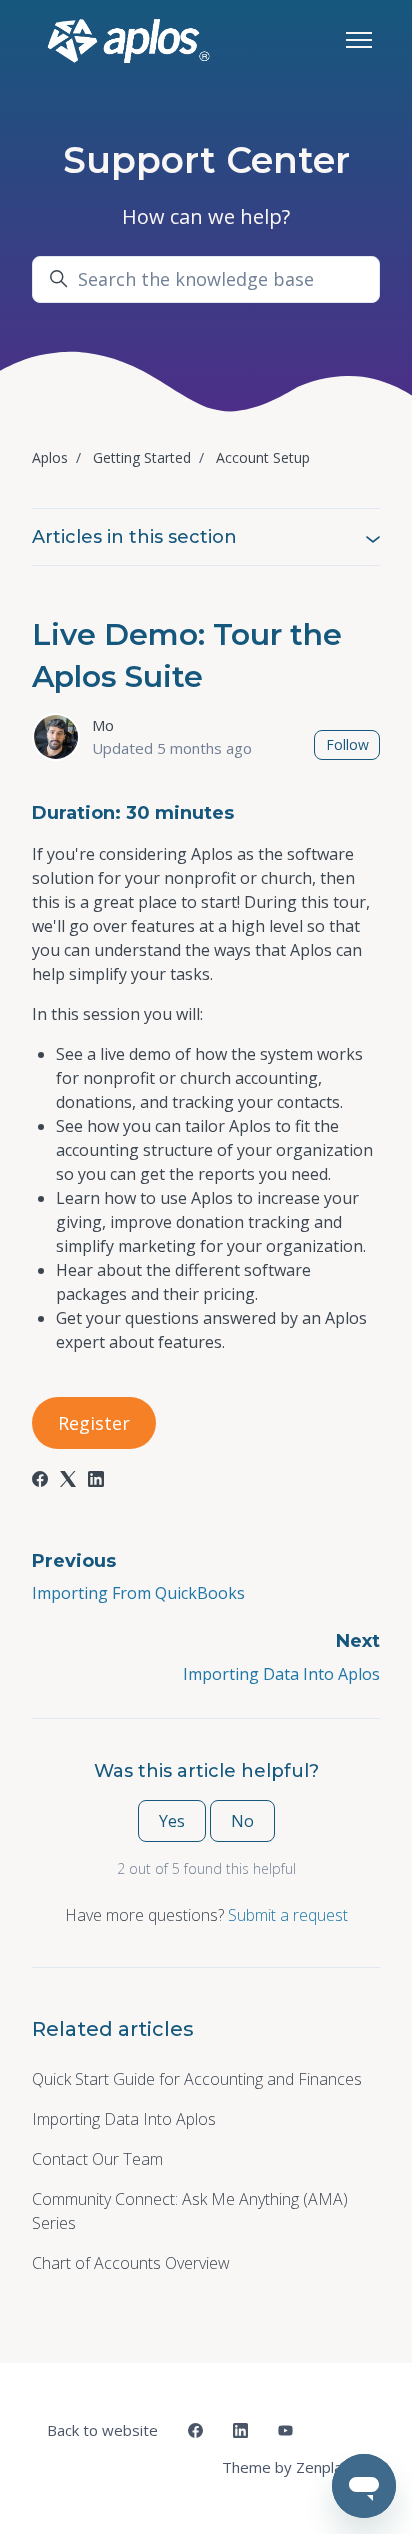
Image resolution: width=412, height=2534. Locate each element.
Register (94, 1423)
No (242, 1821)
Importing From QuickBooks (138, 1593)
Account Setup (263, 457)
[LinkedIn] (96, 1481)
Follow (347, 744)
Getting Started (142, 457)
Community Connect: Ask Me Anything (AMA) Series (190, 2211)
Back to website (102, 2430)
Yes (172, 1821)
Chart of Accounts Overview (131, 2263)
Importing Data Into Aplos (281, 1674)
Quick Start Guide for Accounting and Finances (197, 2079)
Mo (103, 725)
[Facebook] (40, 1481)
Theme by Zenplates (293, 2466)
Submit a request (288, 1915)
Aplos (50, 457)
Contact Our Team (97, 2159)
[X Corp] (68, 1481)
